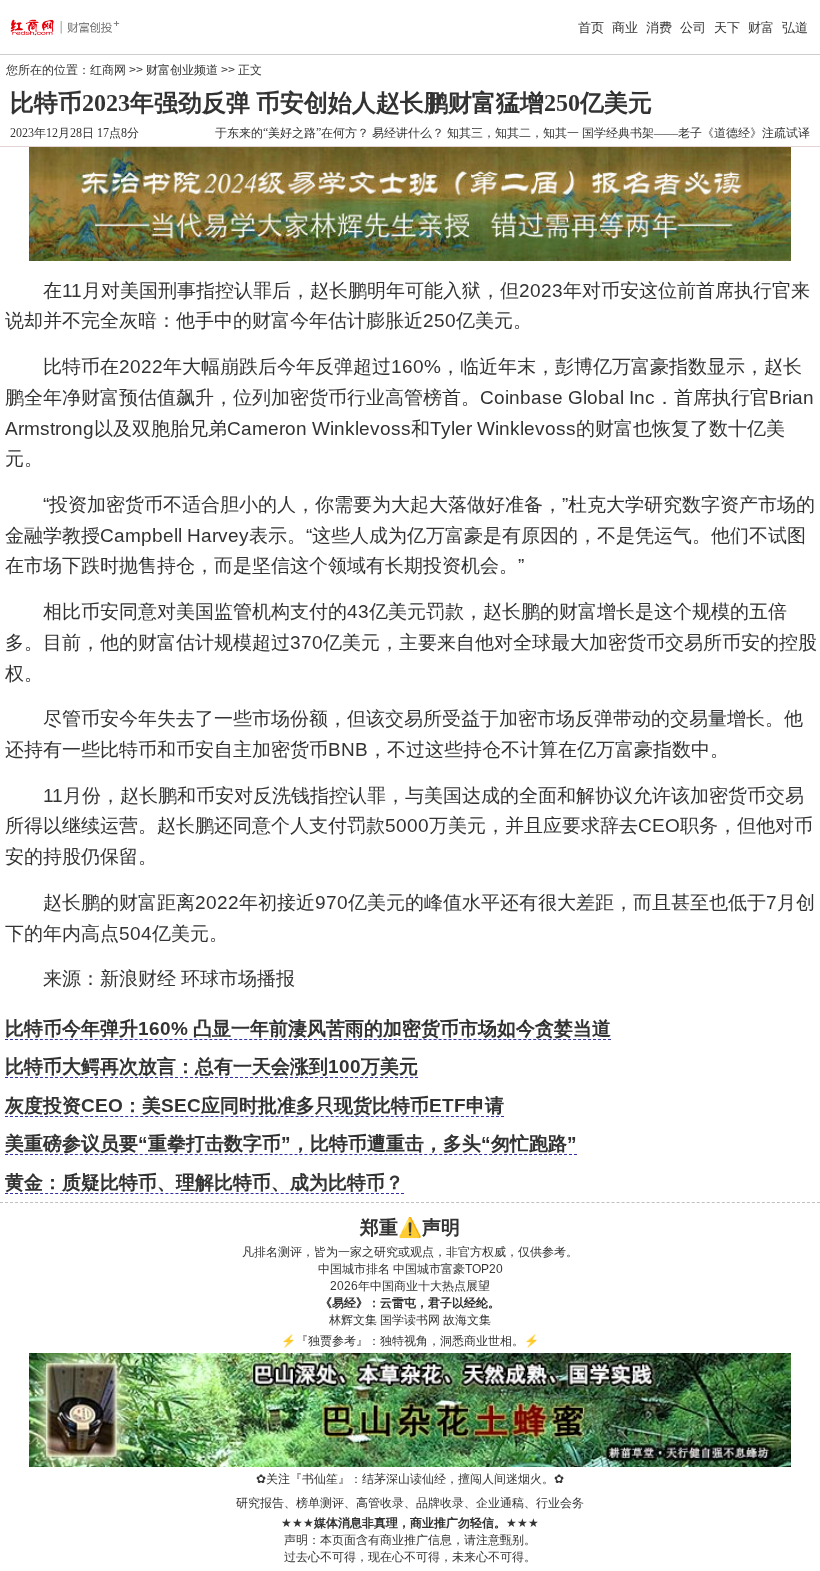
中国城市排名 (354, 1269)
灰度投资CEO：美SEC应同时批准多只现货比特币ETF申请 (254, 1105)
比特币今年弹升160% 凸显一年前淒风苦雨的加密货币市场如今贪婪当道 (308, 1028)
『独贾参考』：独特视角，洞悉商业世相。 (410, 1341)
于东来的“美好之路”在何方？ (292, 133)
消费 (659, 27)
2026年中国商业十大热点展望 (410, 1286)
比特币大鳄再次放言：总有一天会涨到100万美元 (211, 1066)
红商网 (108, 70)
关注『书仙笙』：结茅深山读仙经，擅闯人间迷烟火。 (410, 1479)
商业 (625, 27)
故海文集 (467, 1320)
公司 (693, 27)
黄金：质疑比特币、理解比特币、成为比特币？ (204, 1182)
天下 (727, 27)
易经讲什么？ (408, 133)
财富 (761, 27)
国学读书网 (410, 1320)
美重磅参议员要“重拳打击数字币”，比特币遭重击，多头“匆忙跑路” (291, 1143)
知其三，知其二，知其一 (513, 133)
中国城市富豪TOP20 (448, 1269)
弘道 (795, 27)
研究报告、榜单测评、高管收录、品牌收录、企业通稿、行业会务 (410, 1503)
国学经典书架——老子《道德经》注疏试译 (696, 133)
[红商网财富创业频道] (82, 27)
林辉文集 (353, 1320)
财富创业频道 (182, 70)
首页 (591, 27)
